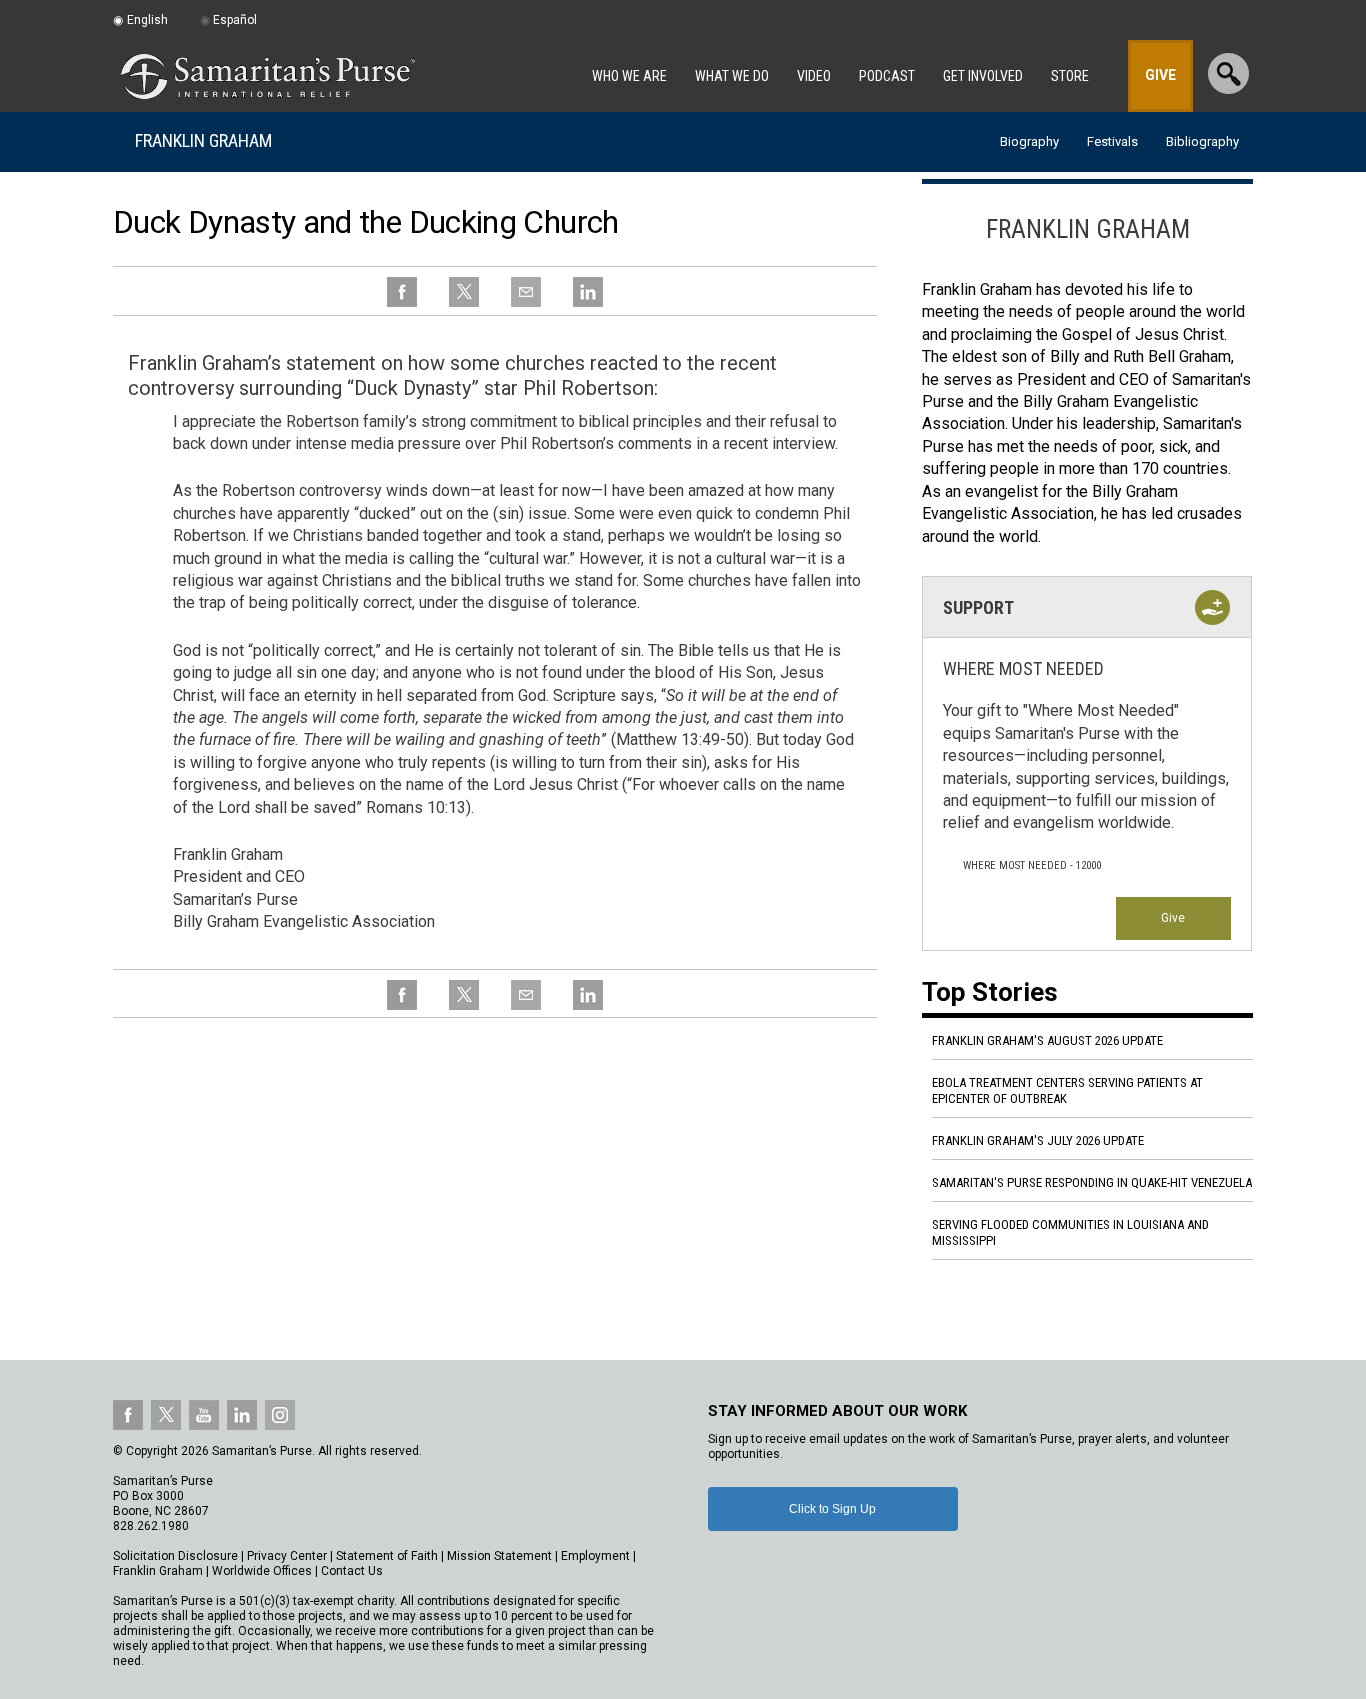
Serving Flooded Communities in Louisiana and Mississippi (1070, 1232)
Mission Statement (499, 1556)
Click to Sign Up (832, 1509)
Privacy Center (287, 1556)
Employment (595, 1556)
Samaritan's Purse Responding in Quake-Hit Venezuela (1092, 1182)
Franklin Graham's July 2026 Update (1038, 1140)
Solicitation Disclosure (175, 1556)
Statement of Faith (387, 1556)
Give (1173, 918)
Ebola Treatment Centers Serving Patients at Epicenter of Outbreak (1067, 1090)
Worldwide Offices (262, 1571)
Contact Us (352, 1571)
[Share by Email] (526, 303)
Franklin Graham (203, 140)
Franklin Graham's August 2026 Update (1047, 1040)
